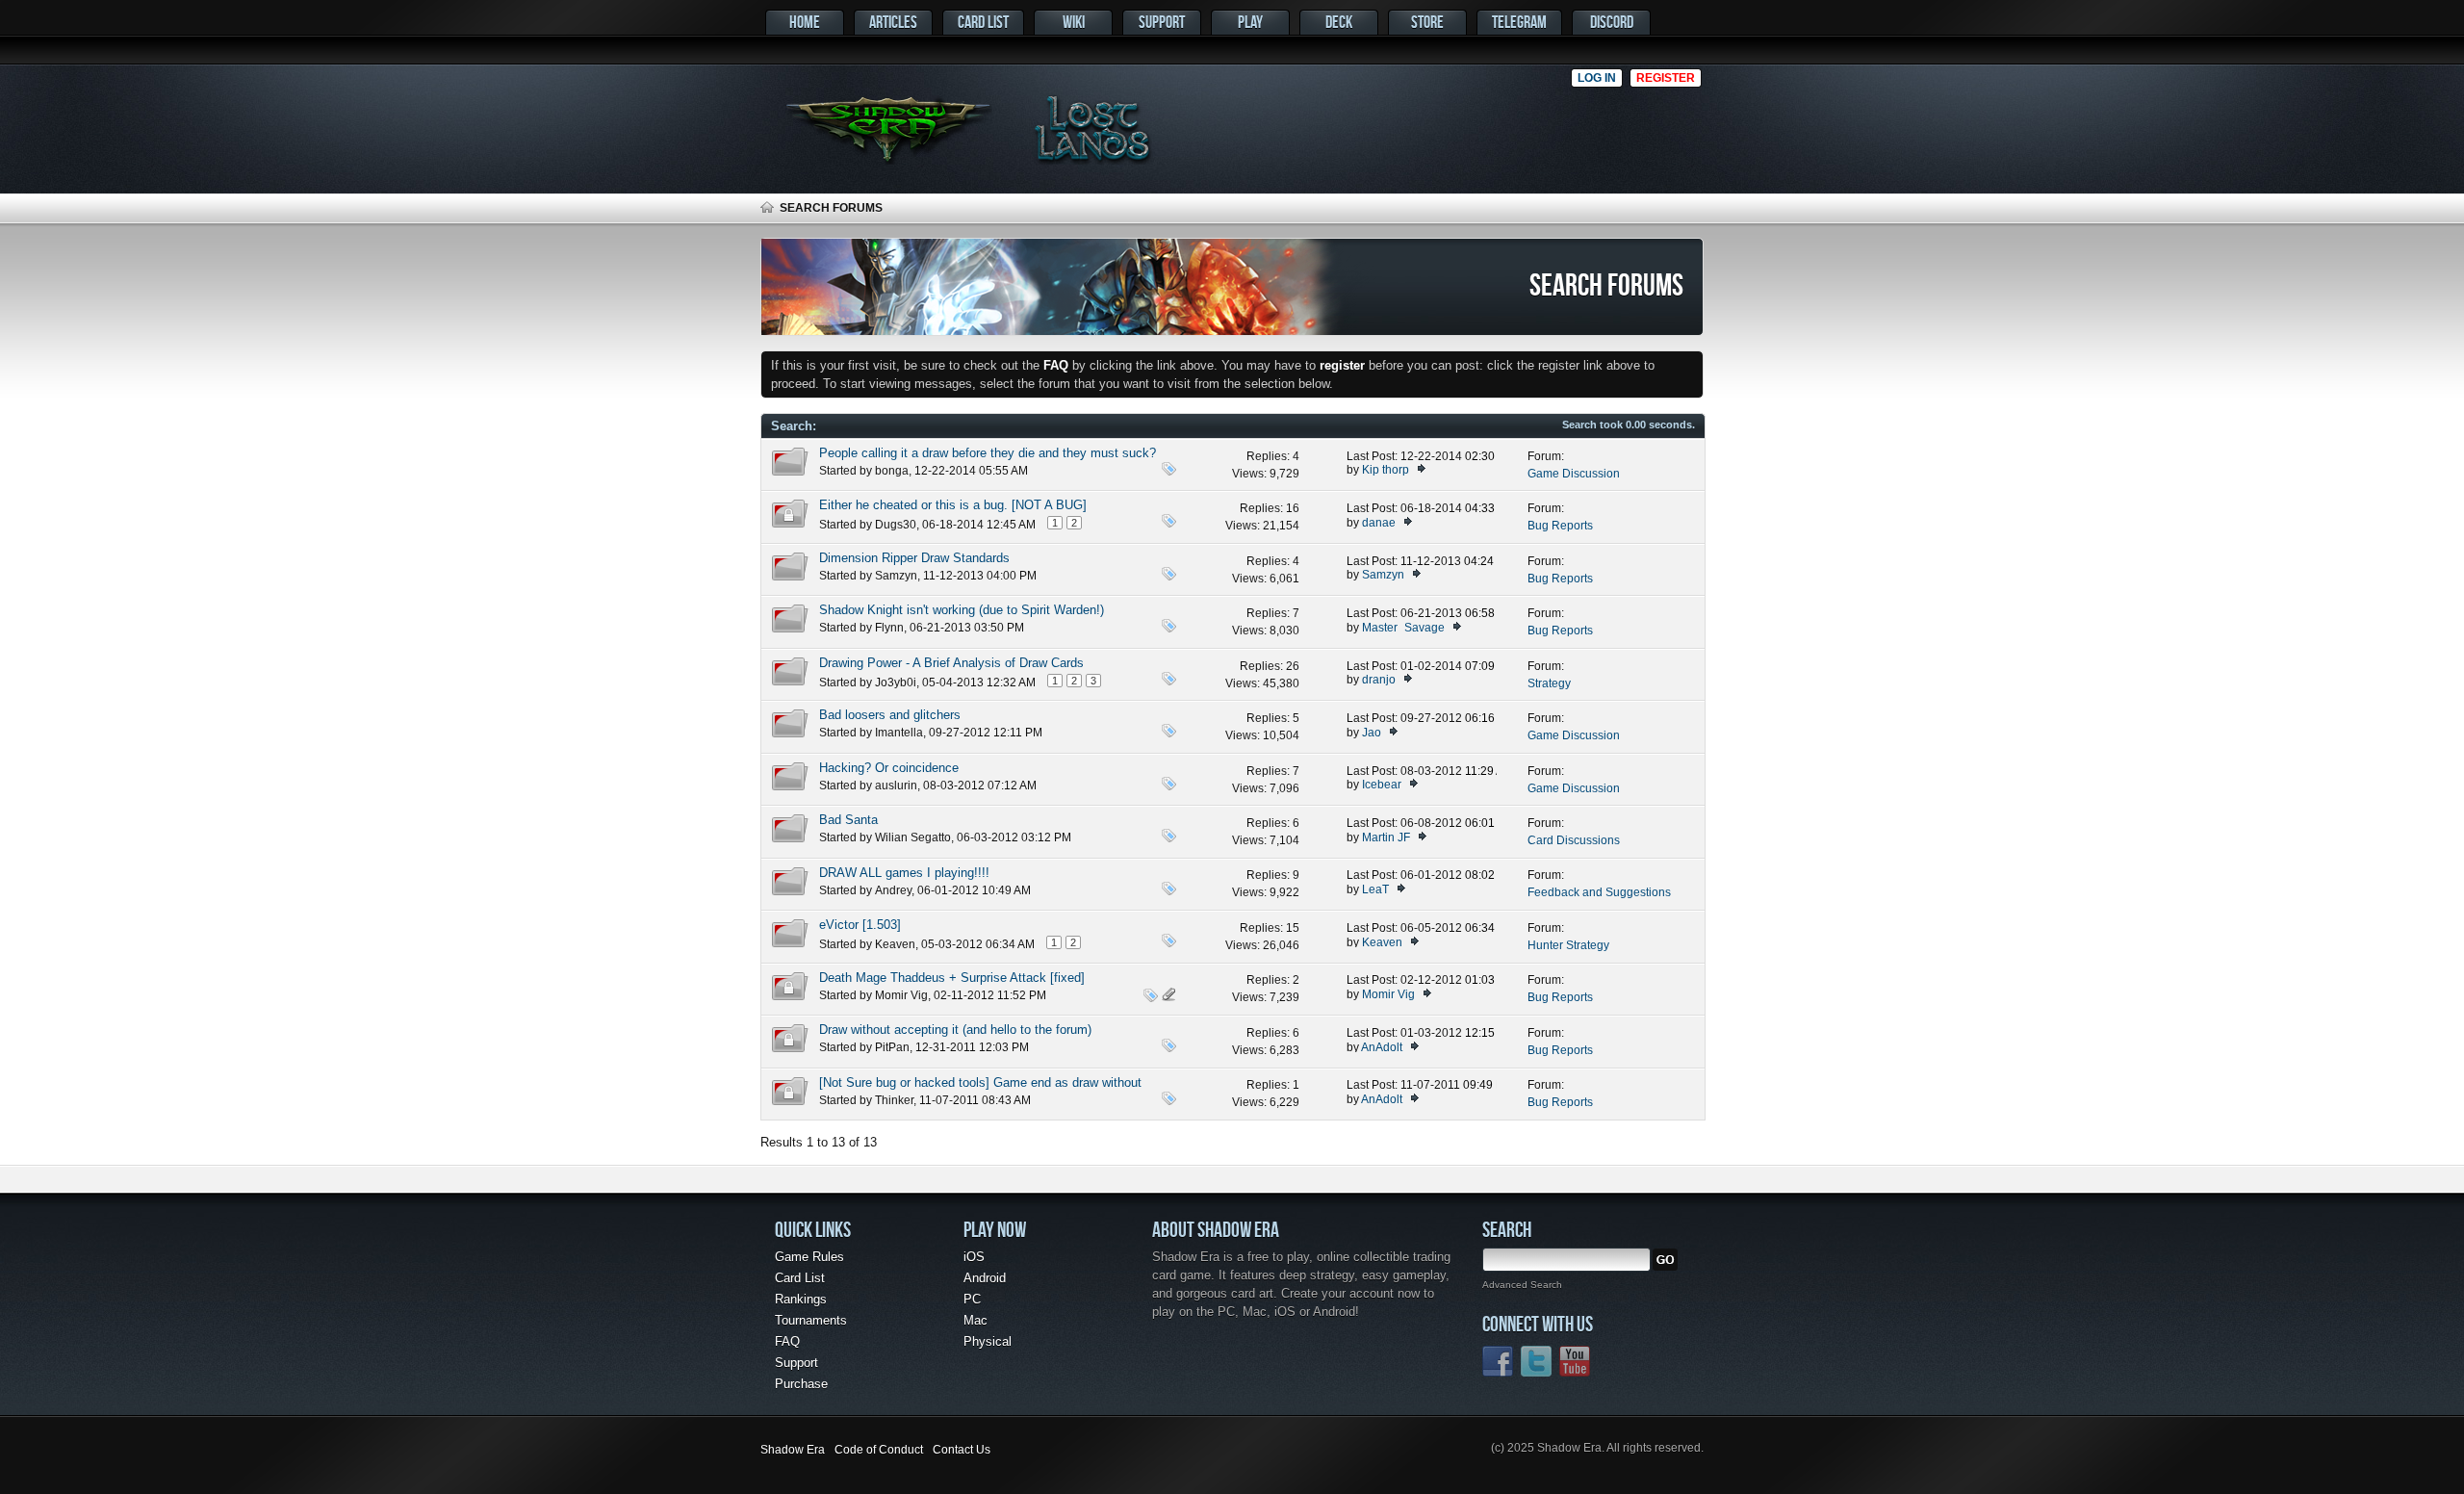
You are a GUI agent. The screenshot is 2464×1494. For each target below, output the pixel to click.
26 (1293, 666)
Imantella (899, 733)
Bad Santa (848, 820)
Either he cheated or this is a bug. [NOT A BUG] (953, 505)
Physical (988, 1341)
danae (1379, 523)
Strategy (1549, 683)
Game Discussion (1574, 474)
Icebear (1382, 785)
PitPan (892, 1047)
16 (1293, 508)
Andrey (893, 890)
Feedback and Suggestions (1599, 892)
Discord (1612, 22)
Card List (983, 22)
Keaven (895, 944)
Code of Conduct (879, 1450)
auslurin (896, 786)
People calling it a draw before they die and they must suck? (988, 453)
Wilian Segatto (913, 837)
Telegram (1519, 22)
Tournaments (811, 1320)
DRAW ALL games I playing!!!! (904, 873)
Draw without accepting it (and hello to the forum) (955, 1030)
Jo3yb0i (896, 683)
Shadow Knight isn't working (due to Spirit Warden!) (962, 610)
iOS (974, 1257)
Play (1250, 22)
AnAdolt (1382, 1047)
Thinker (894, 1100)
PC (972, 1299)
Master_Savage (1403, 628)
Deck (1339, 22)
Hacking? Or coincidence (889, 768)
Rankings (801, 1299)
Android (985, 1278)
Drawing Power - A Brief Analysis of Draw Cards (951, 663)
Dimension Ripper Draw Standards (914, 558)
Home (805, 22)
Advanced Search (1522, 1285)
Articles (893, 22)
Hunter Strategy (1568, 945)
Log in (1597, 78)
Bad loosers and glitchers (890, 715)
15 (1293, 928)
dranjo (1379, 680)
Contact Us (962, 1450)
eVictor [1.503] (860, 925)
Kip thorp (1386, 470)
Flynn (889, 628)
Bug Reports (1560, 526)
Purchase (801, 1384)
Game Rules (809, 1257)
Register (1666, 78)
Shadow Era (793, 1450)
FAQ (787, 1341)
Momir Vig (901, 995)
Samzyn (896, 576)
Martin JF (1386, 837)
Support (1162, 22)
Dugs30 (896, 525)
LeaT (1375, 889)
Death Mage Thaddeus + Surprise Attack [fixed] (952, 978)
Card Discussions (1574, 840)
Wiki (1074, 22)
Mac (975, 1320)
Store (1427, 22)
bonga (892, 471)
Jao (1372, 733)
